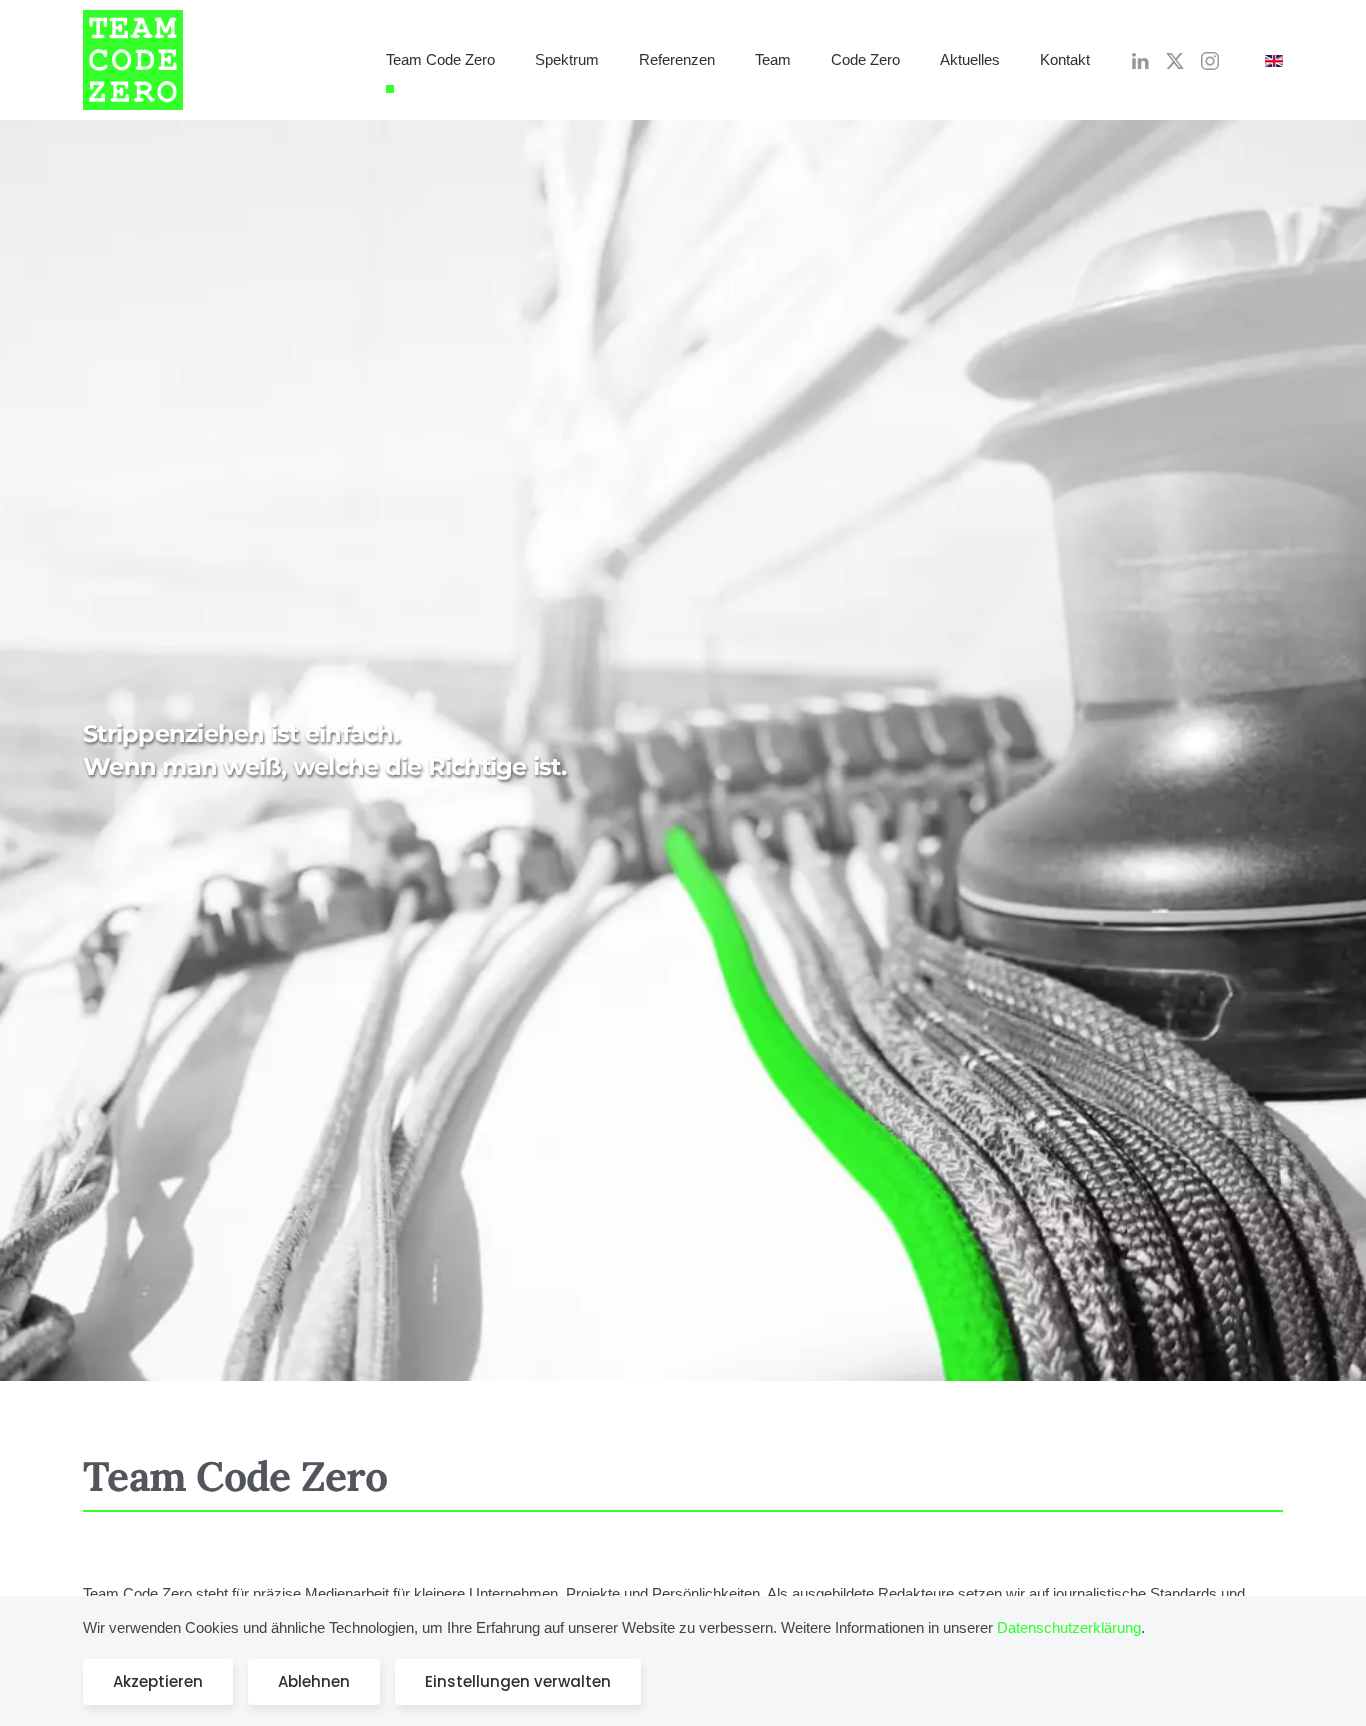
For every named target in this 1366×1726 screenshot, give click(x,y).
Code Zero (865, 59)
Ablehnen (314, 1681)
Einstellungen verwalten (518, 1681)
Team (773, 59)
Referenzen (677, 59)
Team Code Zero (440, 59)
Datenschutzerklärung (1069, 1627)
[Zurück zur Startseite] (133, 60)
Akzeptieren (158, 1681)
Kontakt (1065, 59)
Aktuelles (970, 59)
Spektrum (567, 59)
